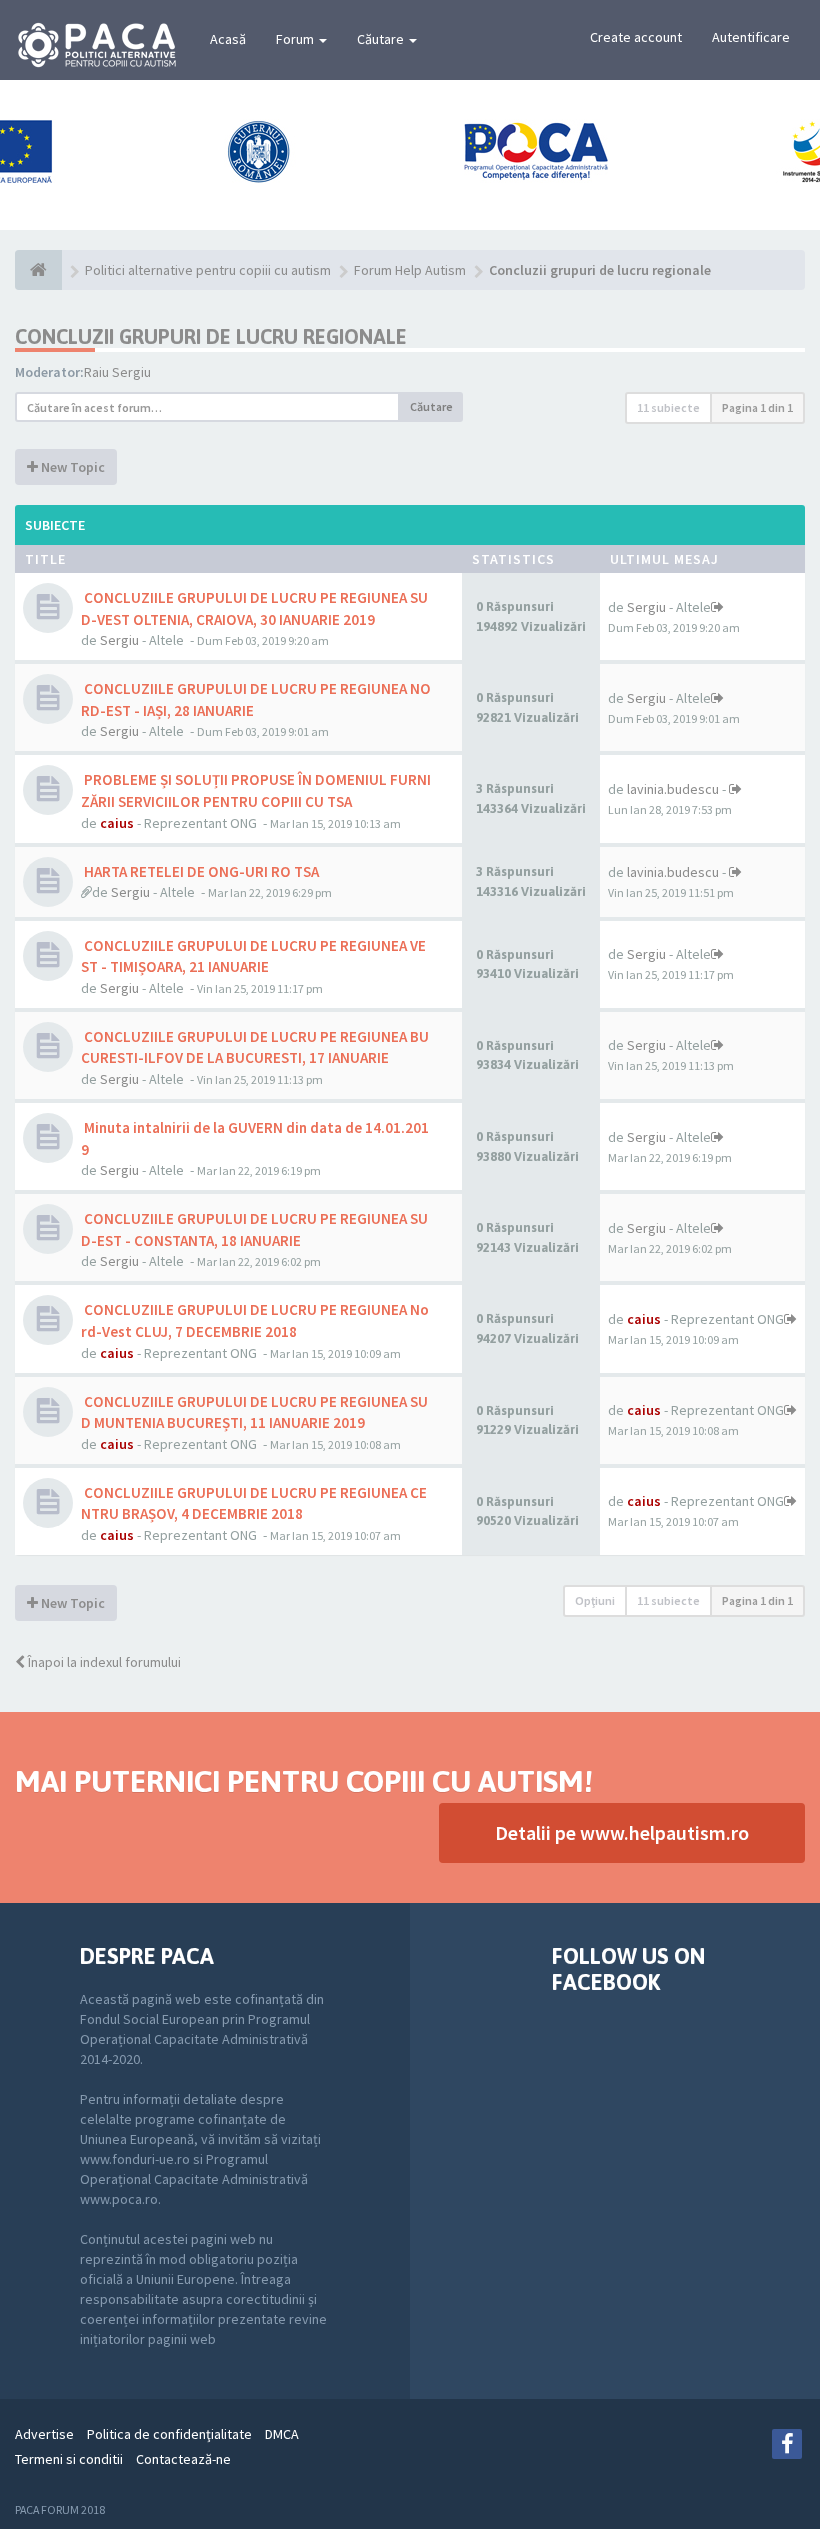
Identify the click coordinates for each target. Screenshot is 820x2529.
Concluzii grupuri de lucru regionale (211, 336)
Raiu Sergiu (117, 372)
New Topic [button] (71, 467)
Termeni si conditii (69, 2459)
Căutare (382, 39)
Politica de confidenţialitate (169, 2434)
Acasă (228, 39)
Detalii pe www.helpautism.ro (622, 1832)
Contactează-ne (183, 2459)
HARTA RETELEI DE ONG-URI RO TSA (200, 871)
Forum (296, 39)
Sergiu (119, 640)
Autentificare (751, 37)
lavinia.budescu (673, 789)
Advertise (44, 2434)
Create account (636, 37)
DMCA (282, 2434)
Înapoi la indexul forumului (103, 1662)
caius (117, 823)
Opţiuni (595, 1600)
